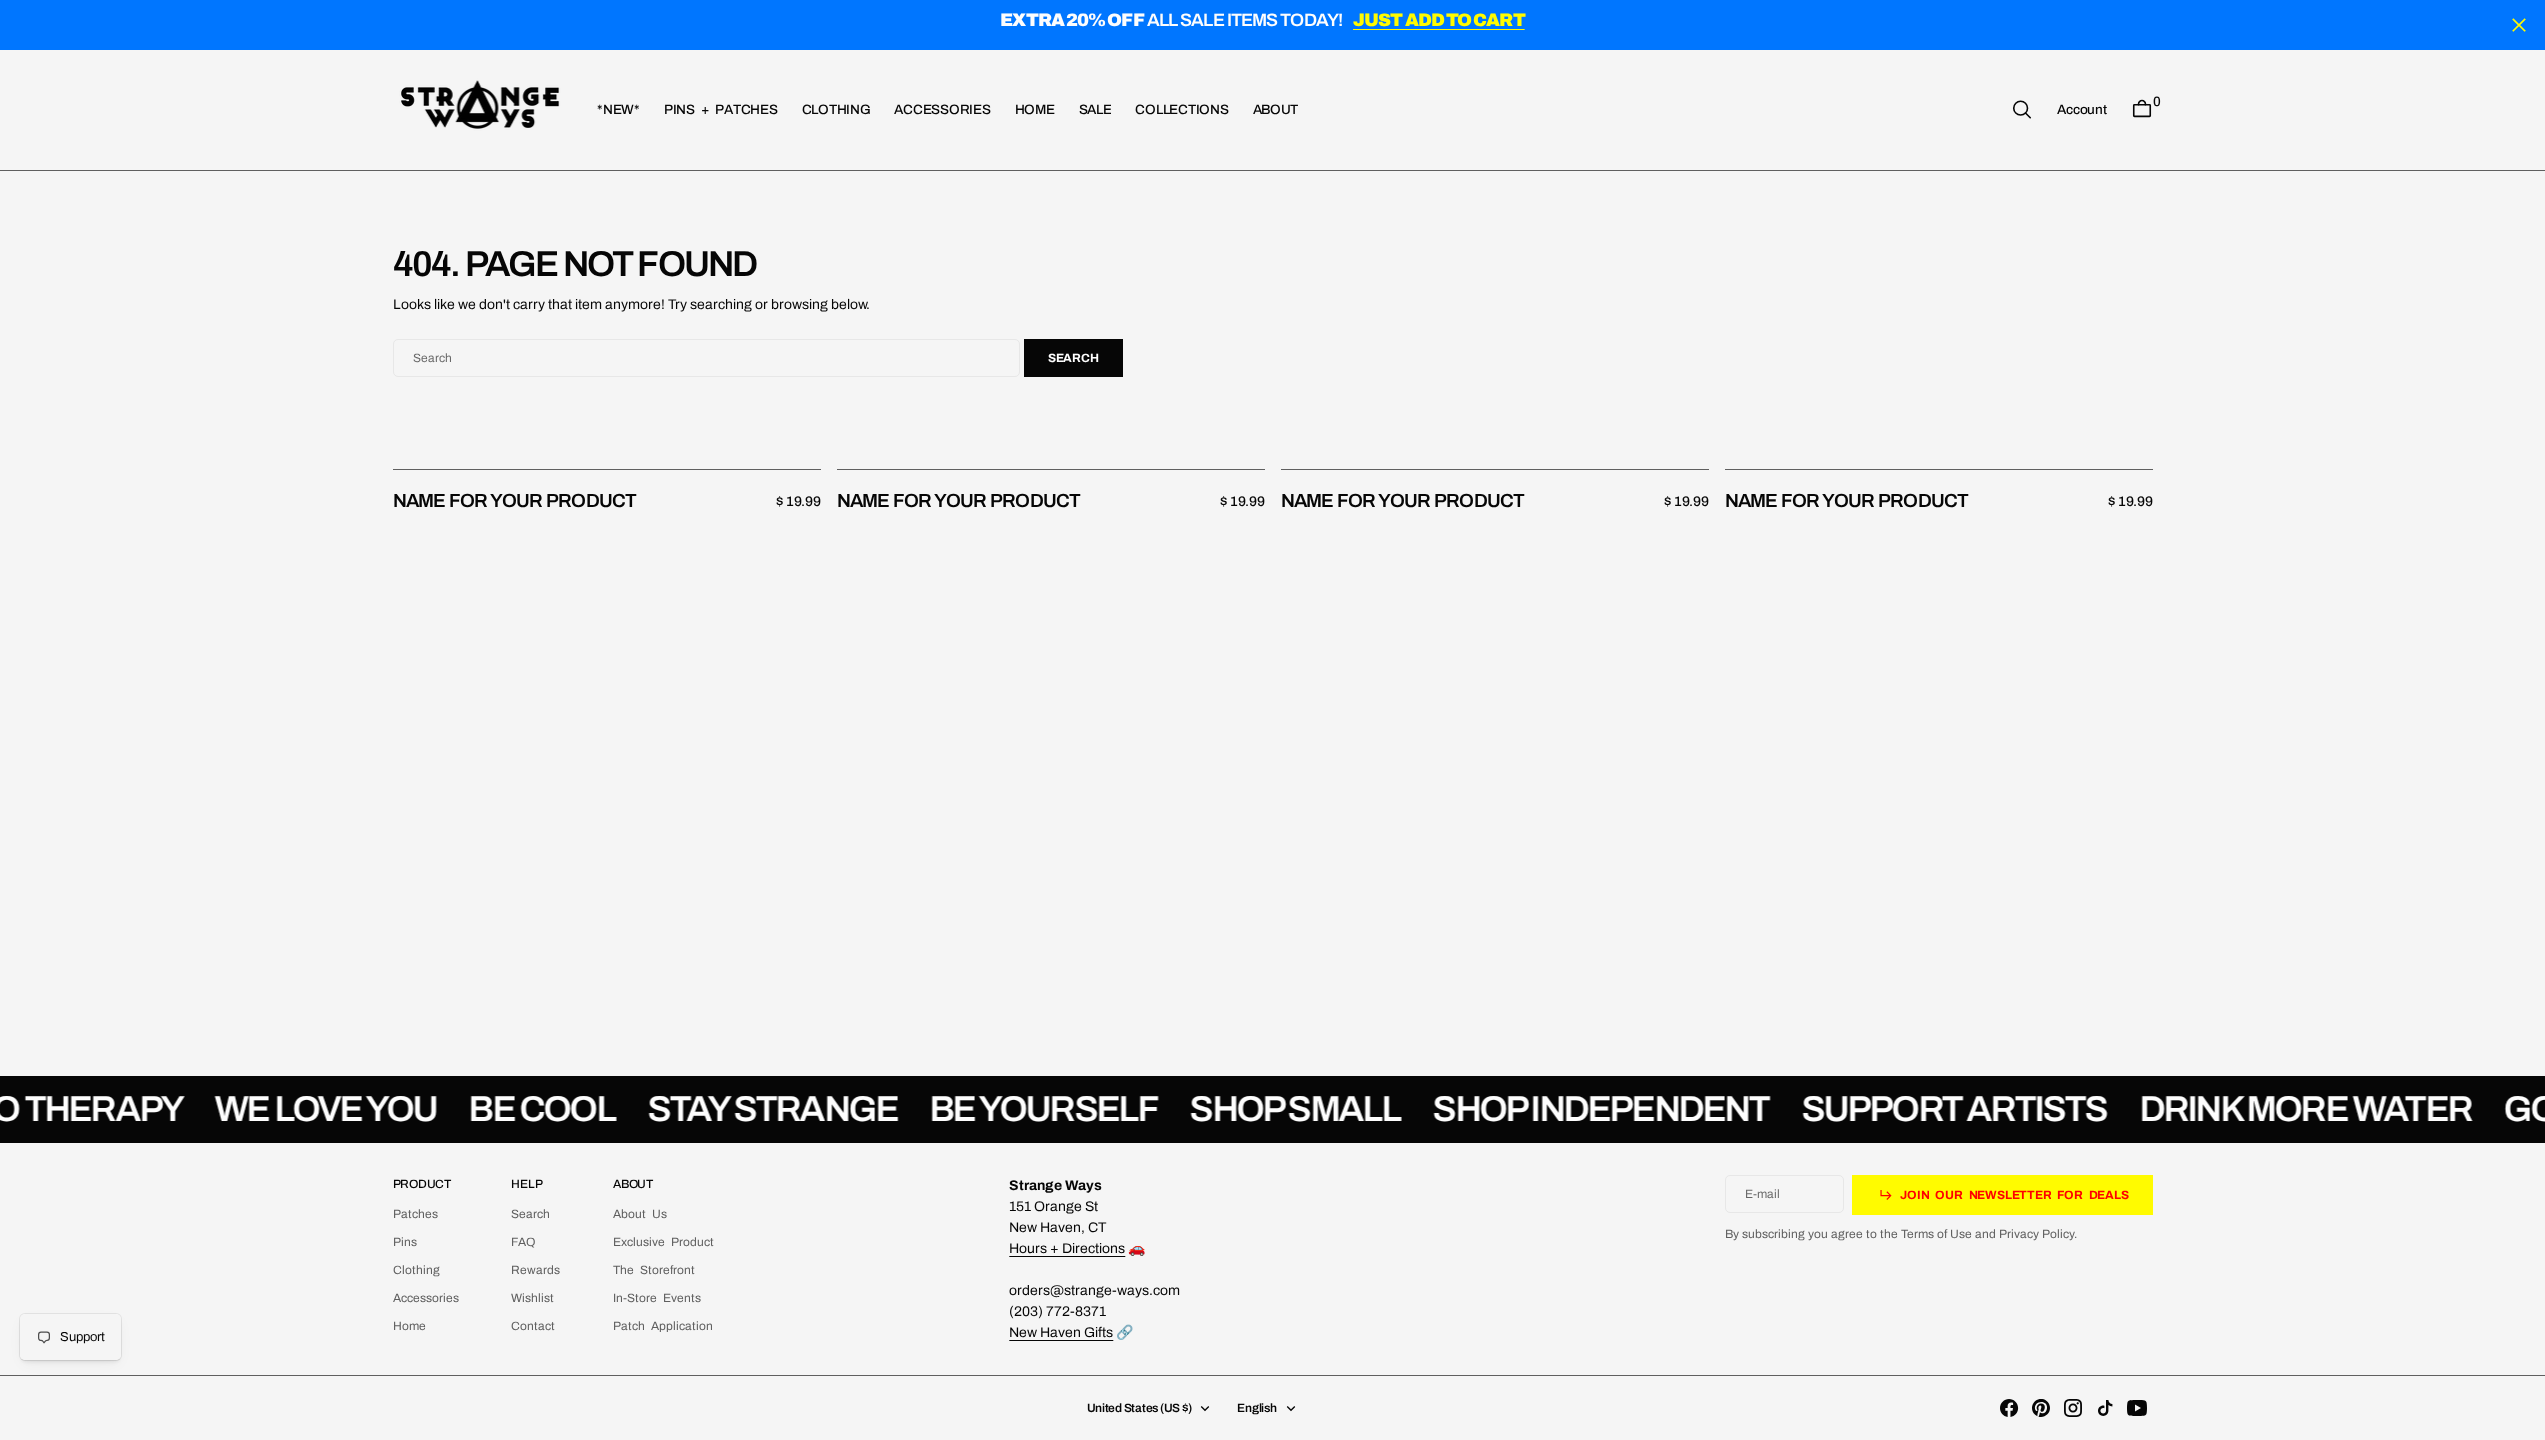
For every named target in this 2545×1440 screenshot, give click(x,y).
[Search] (2022, 109)
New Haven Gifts (1061, 1332)
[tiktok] (2105, 1408)
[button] (2081, 109)
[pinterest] (2041, 1408)
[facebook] (2009, 1408)
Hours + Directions (1067, 1248)
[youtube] (2137, 1408)
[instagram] (2073, 1408)
